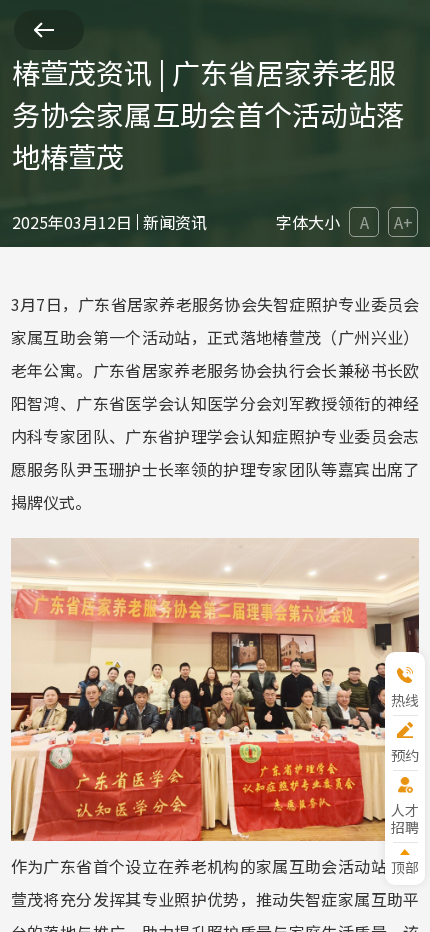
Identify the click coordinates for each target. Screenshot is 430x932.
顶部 (405, 866)
